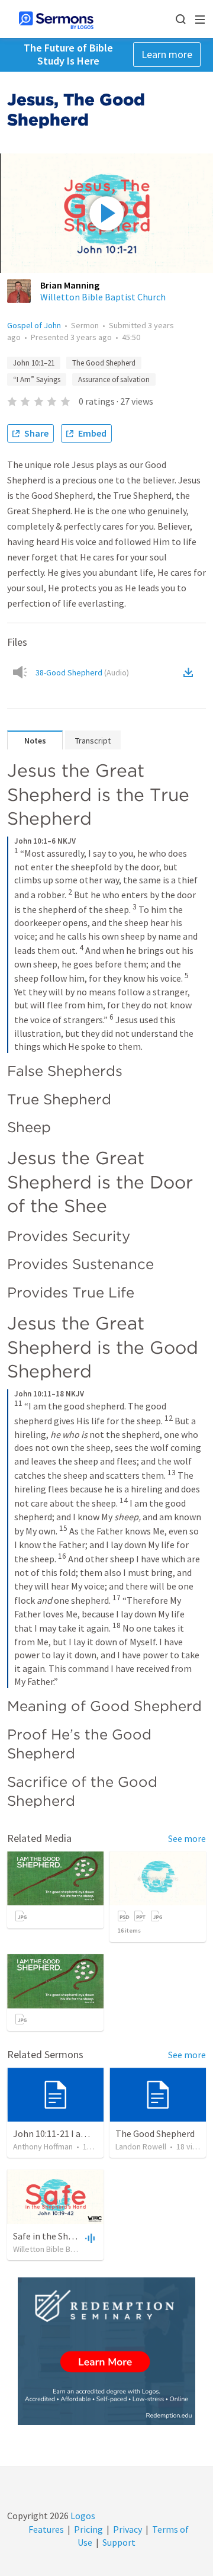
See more (187, 1838)
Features (46, 2529)
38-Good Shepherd (82, 672)
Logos (82, 2516)
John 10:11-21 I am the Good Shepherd (91, 2133)
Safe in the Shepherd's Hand (70, 2236)
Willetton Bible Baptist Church (103, 297)
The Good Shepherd (104, 363)
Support (119, 2542)
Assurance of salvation (114, 379)
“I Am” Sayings (37, 379)
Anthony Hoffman (43, 2146)
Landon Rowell (141, 2146)
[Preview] (89, 2238)
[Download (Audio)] (191, 672)
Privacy (128, 2529)
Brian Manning (70, 285)
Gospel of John (34, 325)
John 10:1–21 (34, 363)
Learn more (167, 54)
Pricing (88, 2529)
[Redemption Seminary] (106, 2351)
